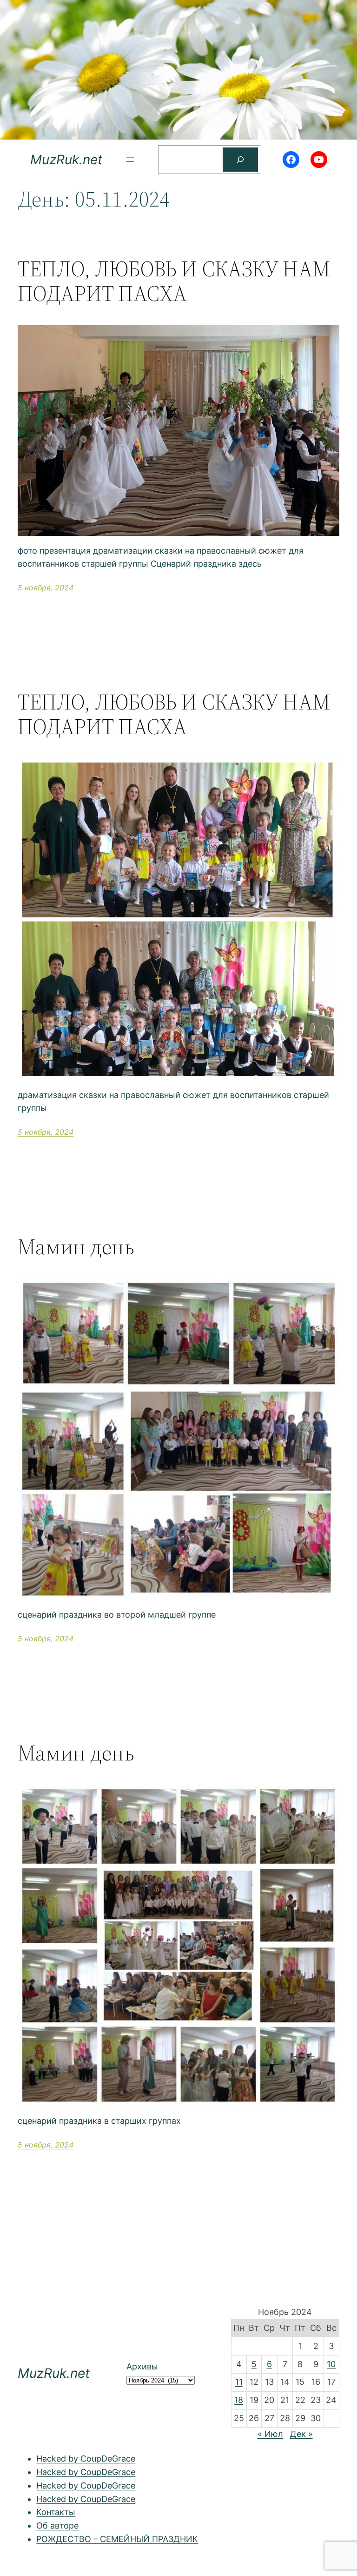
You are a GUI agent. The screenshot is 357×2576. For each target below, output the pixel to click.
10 (331, 2364)
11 (239, 2382)
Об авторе (57, 2526)
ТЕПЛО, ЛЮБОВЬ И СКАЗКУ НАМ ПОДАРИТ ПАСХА (174, 281)
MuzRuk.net (66, 160)
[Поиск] (240, 160)
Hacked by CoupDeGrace (86, 2459)
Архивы (142, 2366)
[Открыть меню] (130, 160)
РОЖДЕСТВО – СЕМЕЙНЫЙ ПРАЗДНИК (117, 2539)
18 (239, 2400)
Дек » (301, 2434)
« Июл (270, 2434)
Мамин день (76, 1247)
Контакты (56, 2512)
